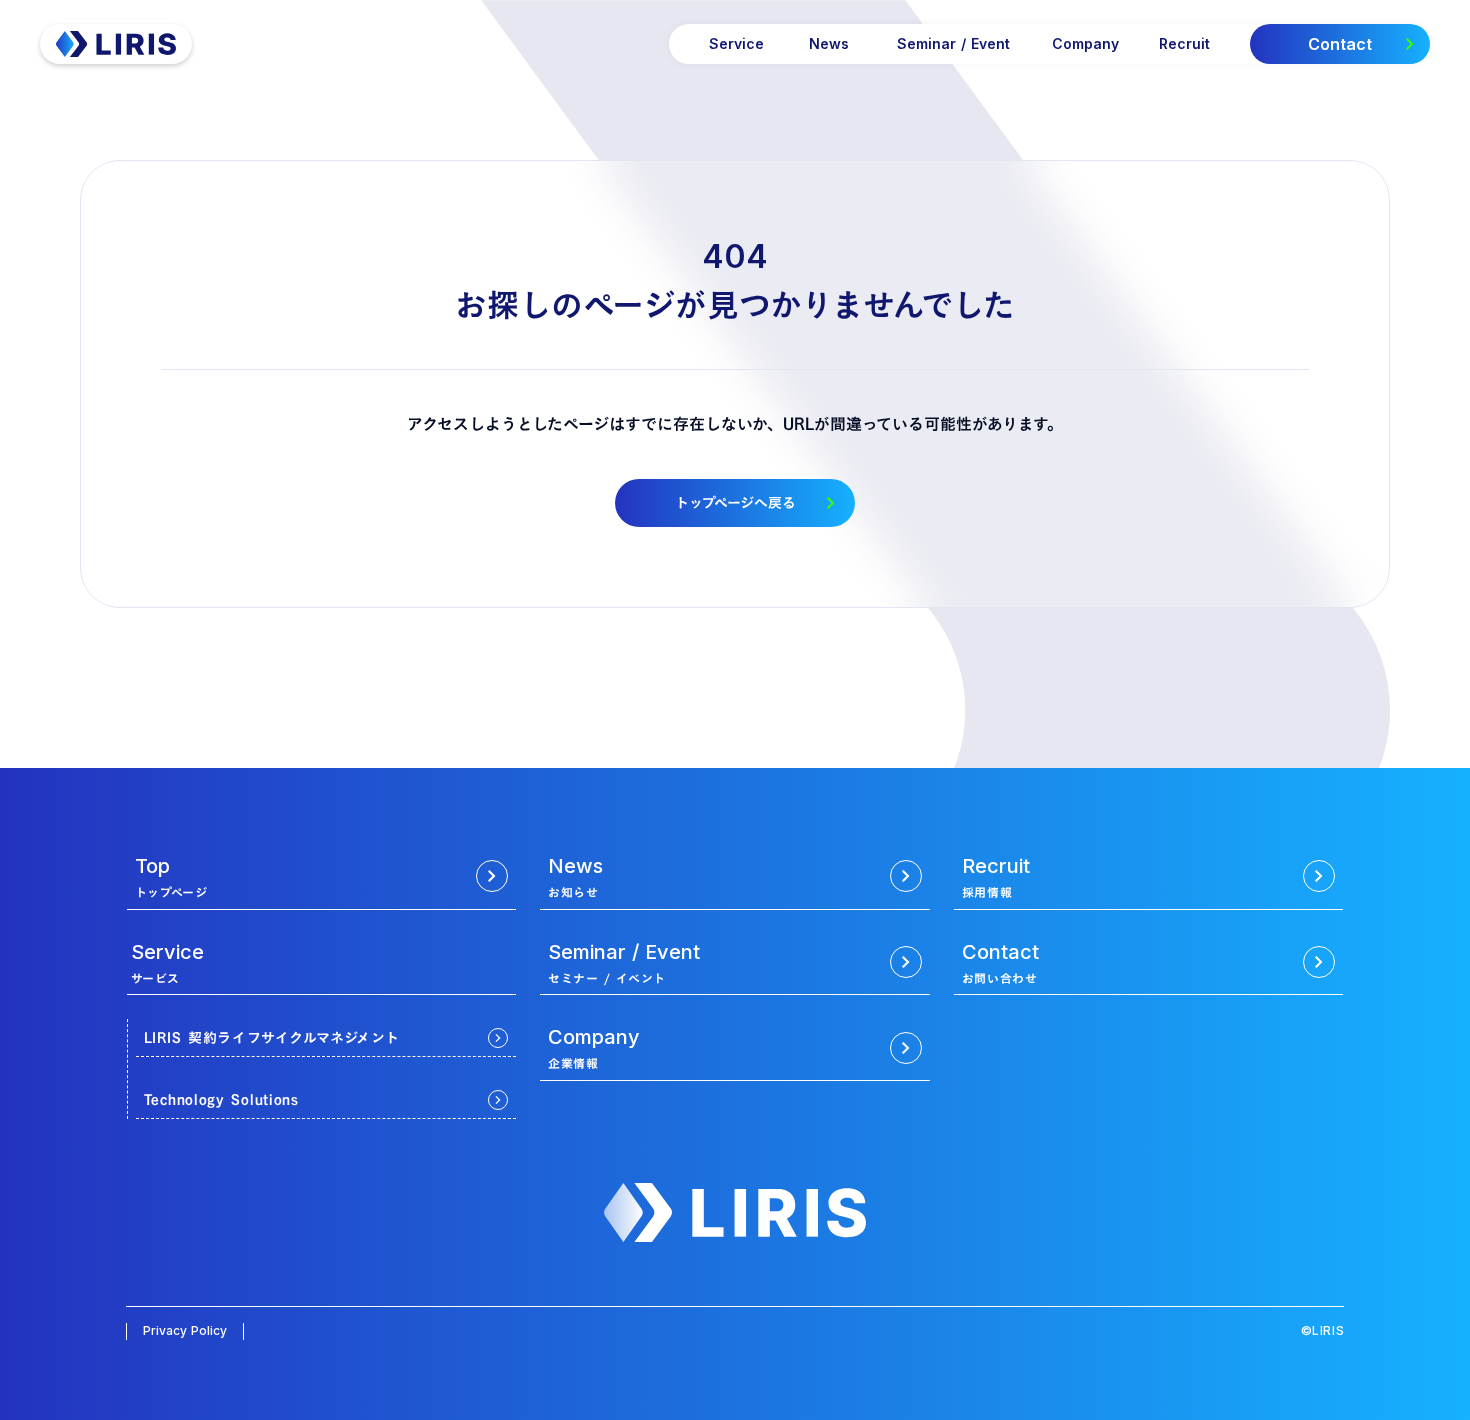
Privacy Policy (185, 1330)
